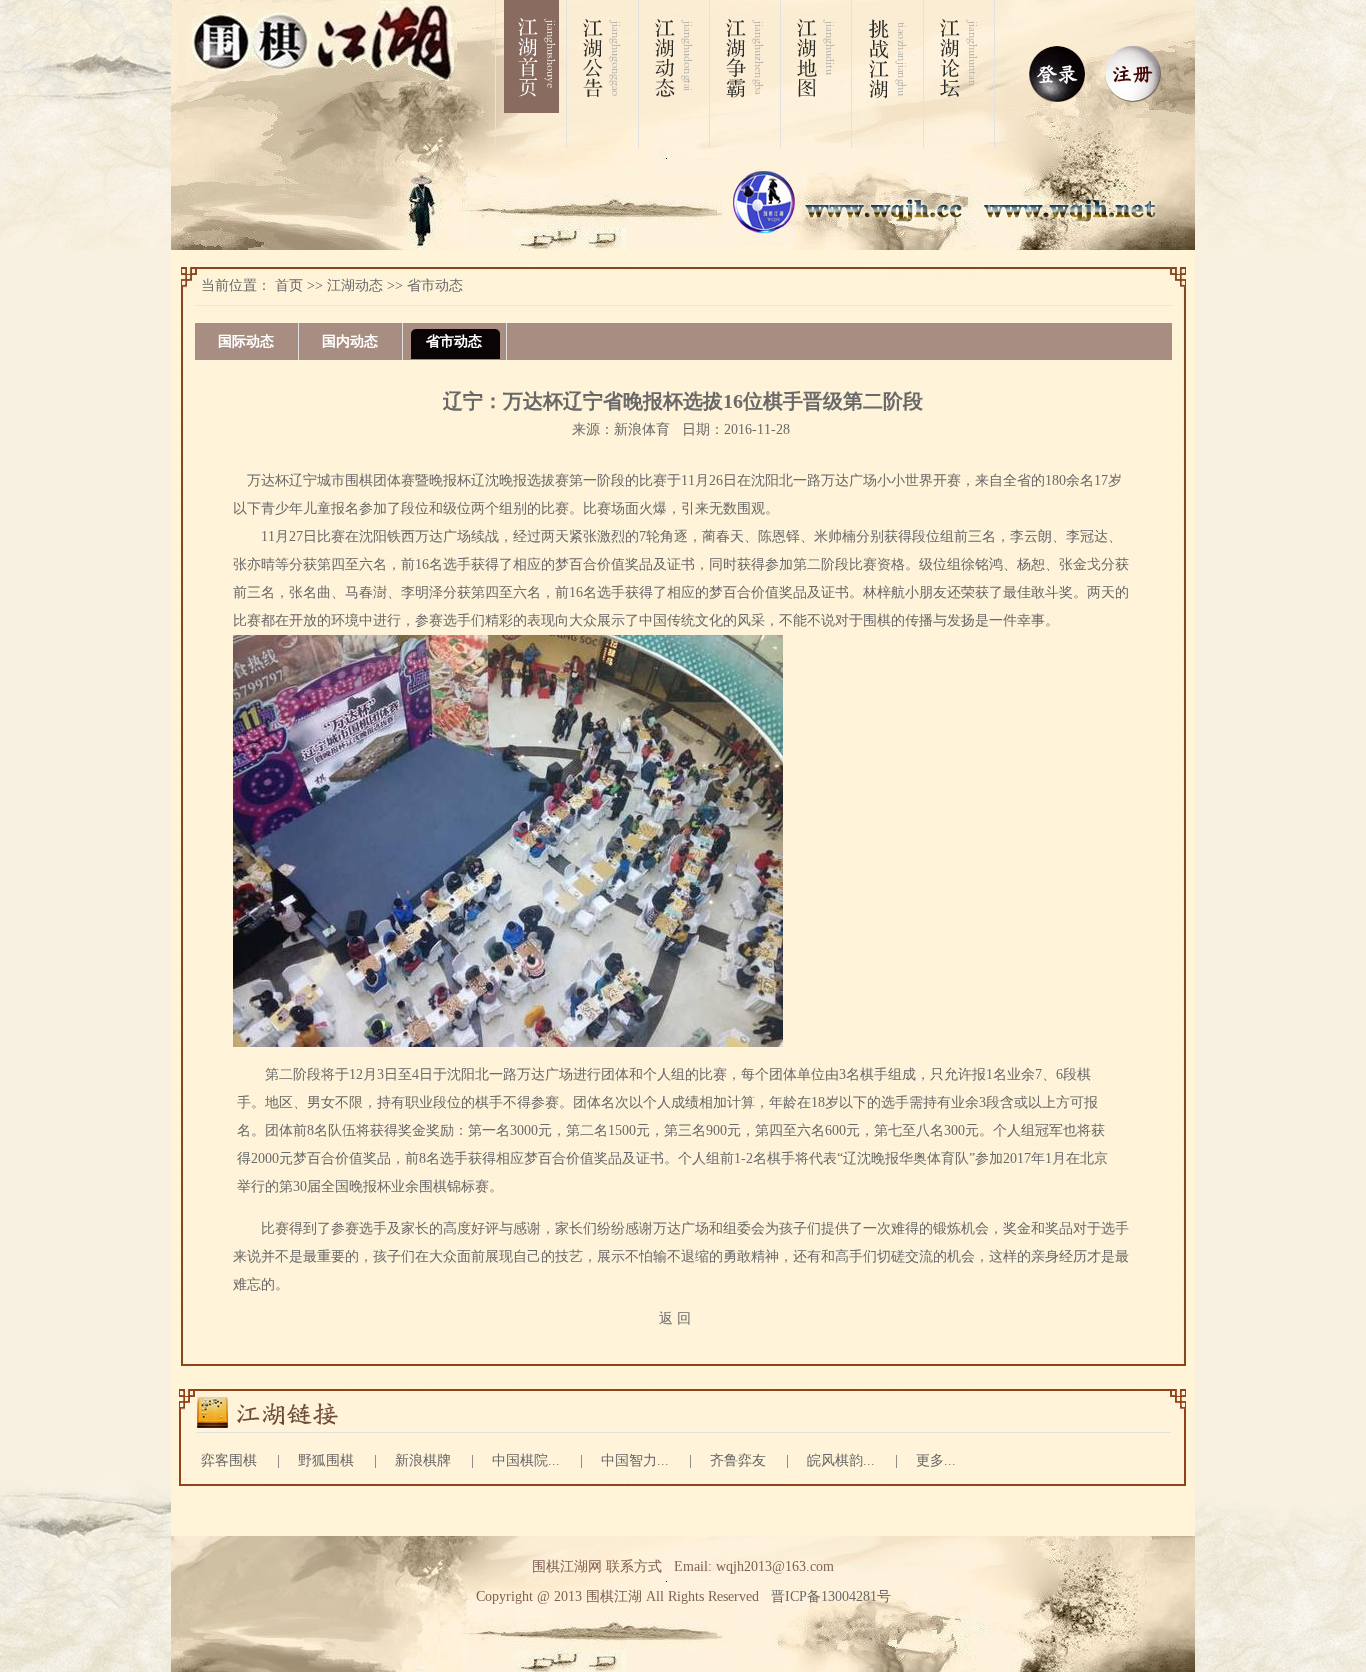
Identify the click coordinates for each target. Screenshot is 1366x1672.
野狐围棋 (326, 1460)
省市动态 (435, 285)
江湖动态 (355, 285)
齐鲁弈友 (738, 1460)
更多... (936, 1460)
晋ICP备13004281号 (831, 1596)
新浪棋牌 (423, 1460)
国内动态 (350, 341)
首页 (289, 285)
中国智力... (635, 1460)
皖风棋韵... (841, 1460)
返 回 (675, 1318)
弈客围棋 (229, 1460)
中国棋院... (526, 1460)
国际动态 (246, 341)
